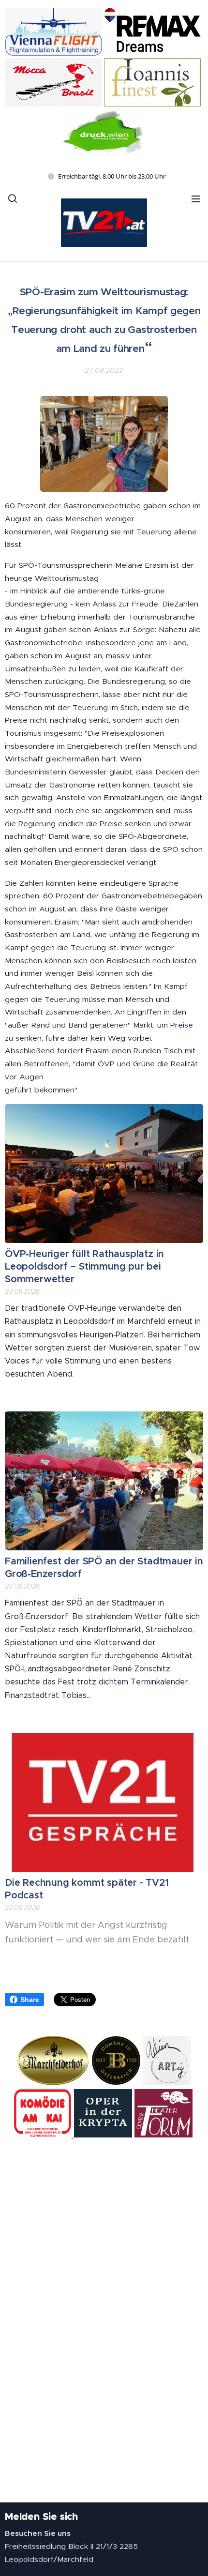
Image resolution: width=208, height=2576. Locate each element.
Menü (196, 198)
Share (30, 2000)
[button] (13, 198)
